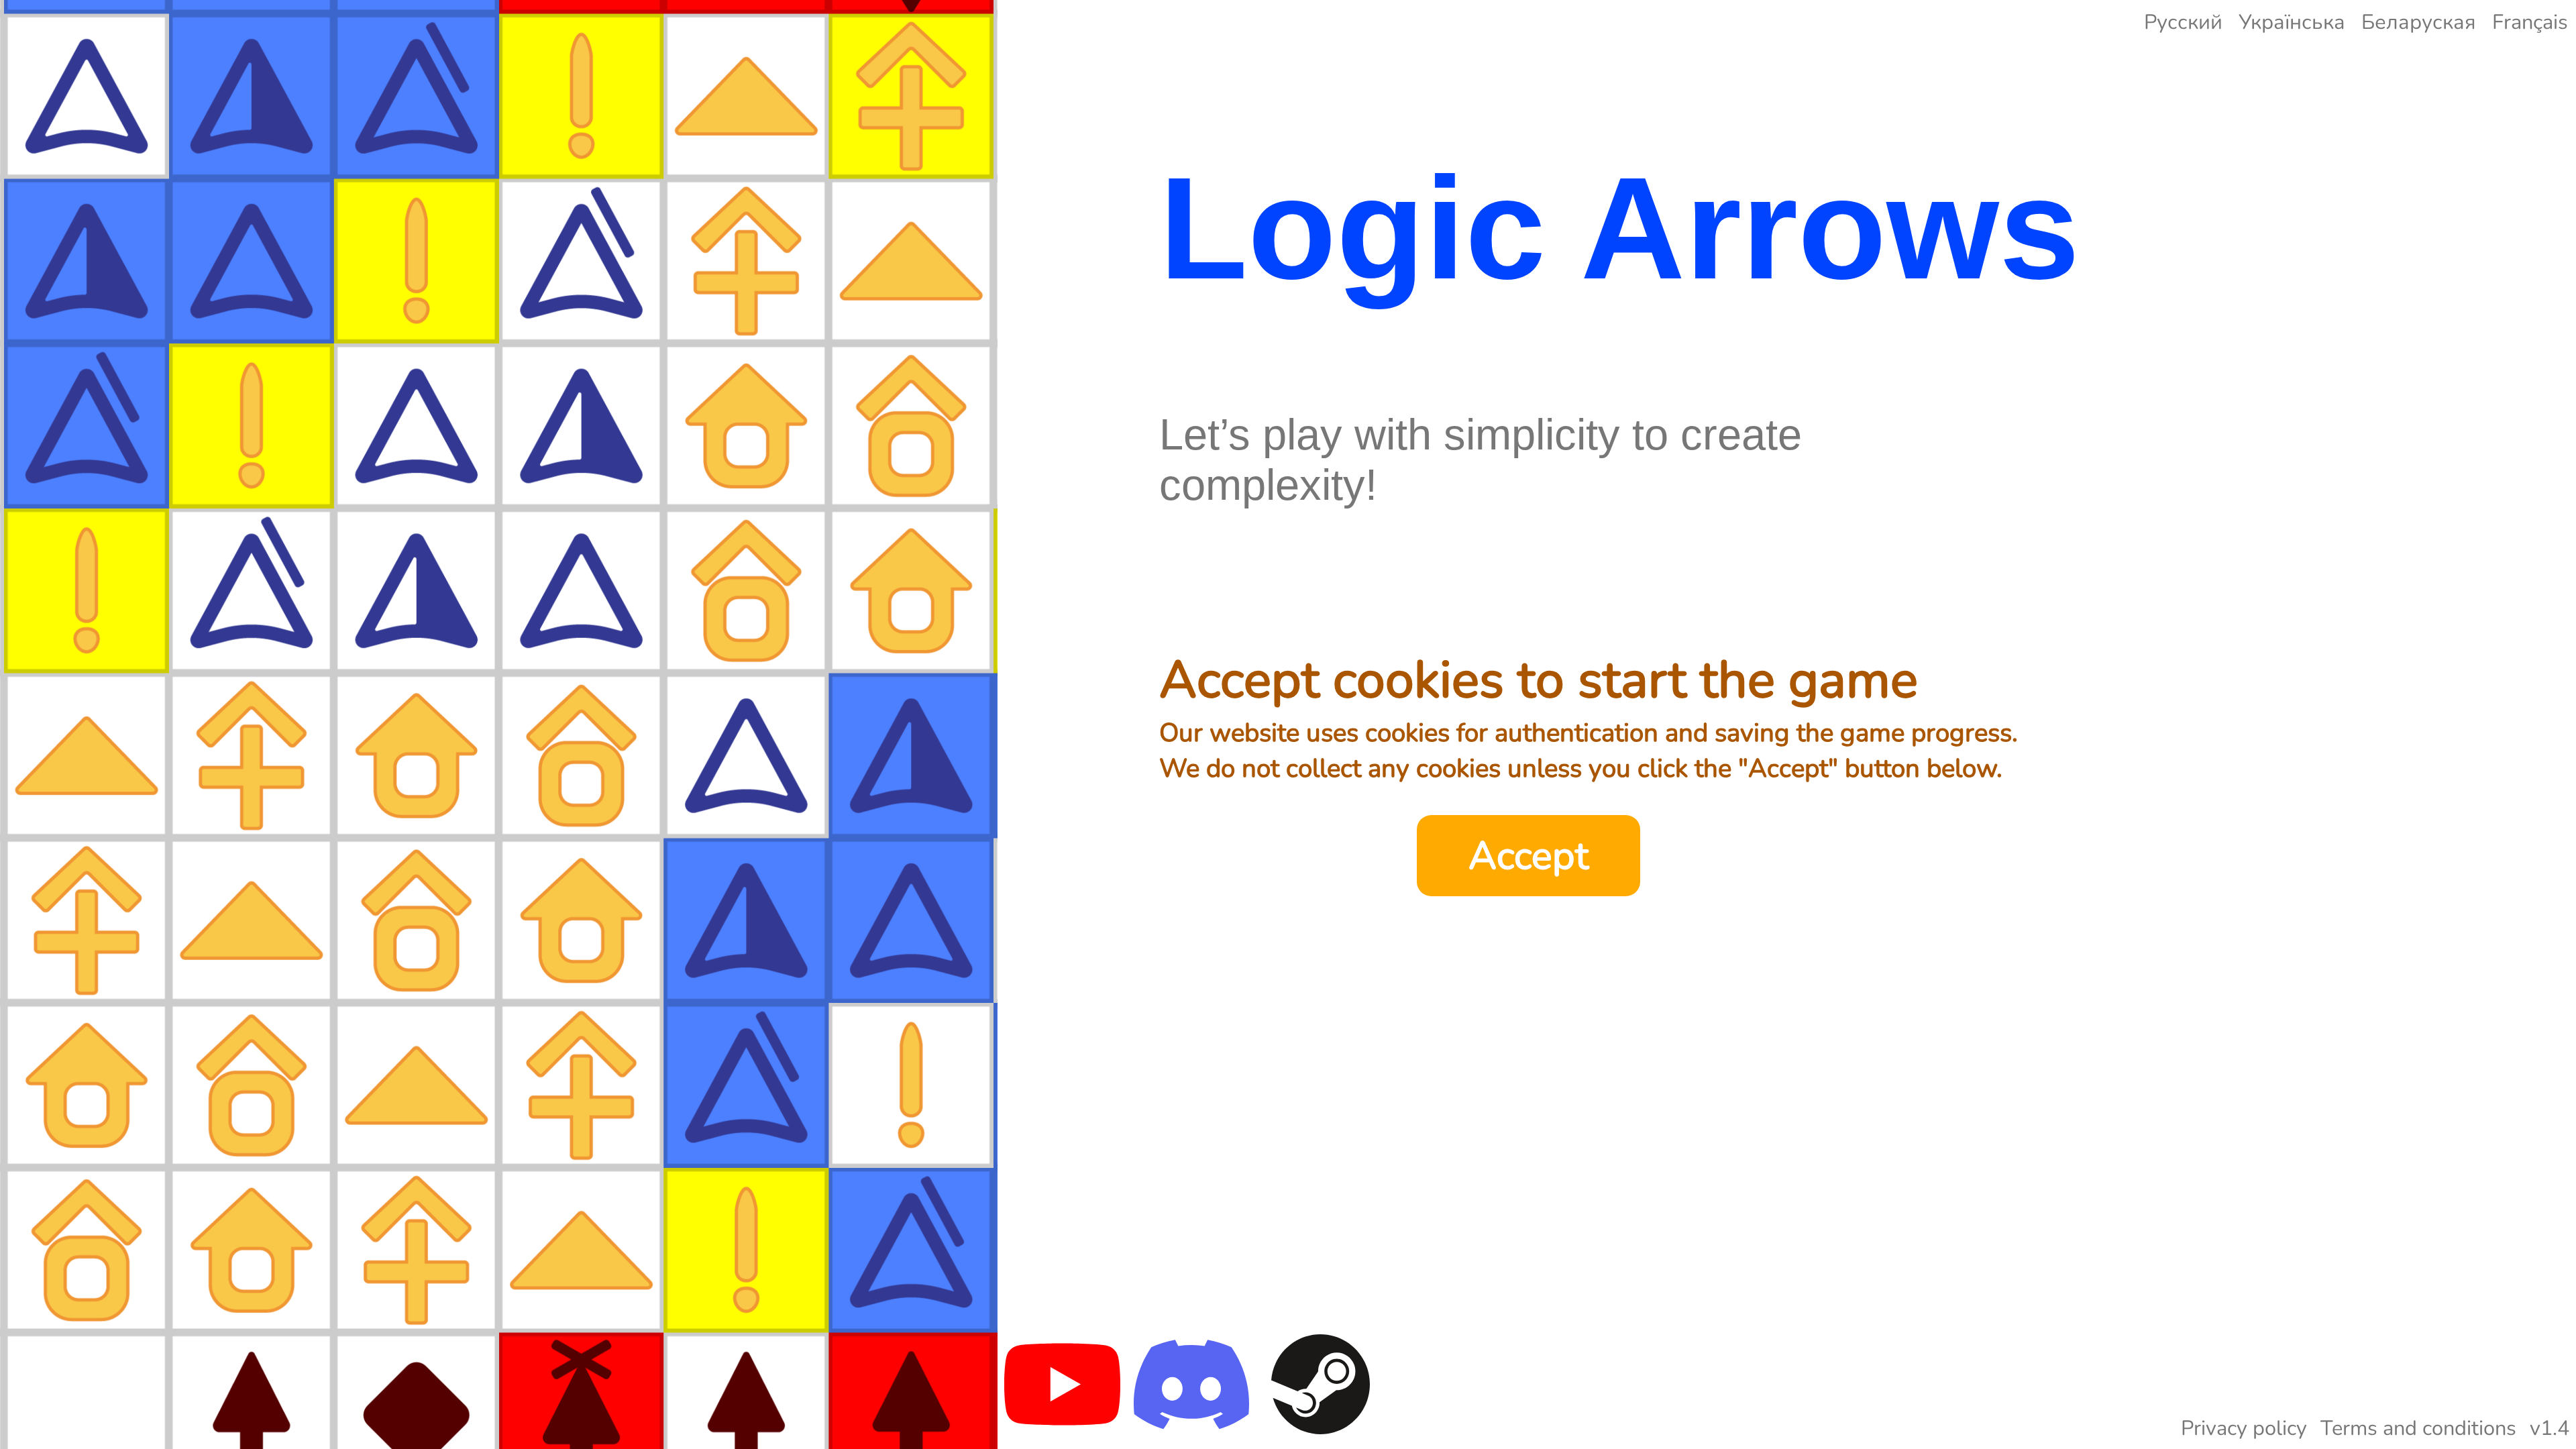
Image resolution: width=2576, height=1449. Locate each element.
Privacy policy (2244, 1428)
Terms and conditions (2418, 1428)
